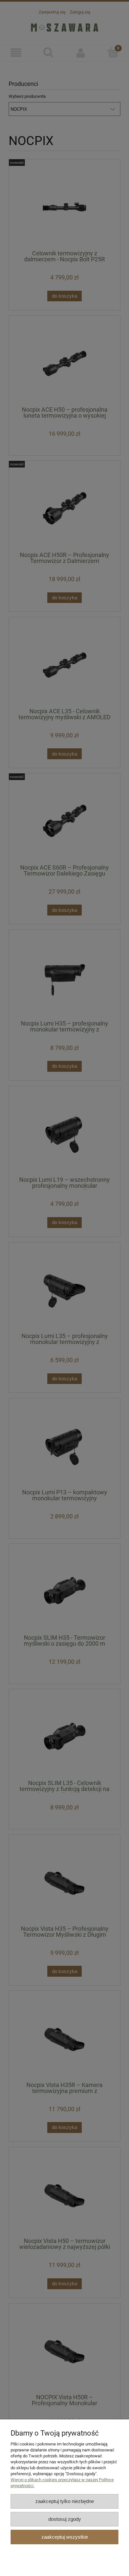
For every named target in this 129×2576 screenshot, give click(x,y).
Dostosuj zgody (65, 2519)
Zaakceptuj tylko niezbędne (65, 2501)
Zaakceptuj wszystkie (65, 2537)
